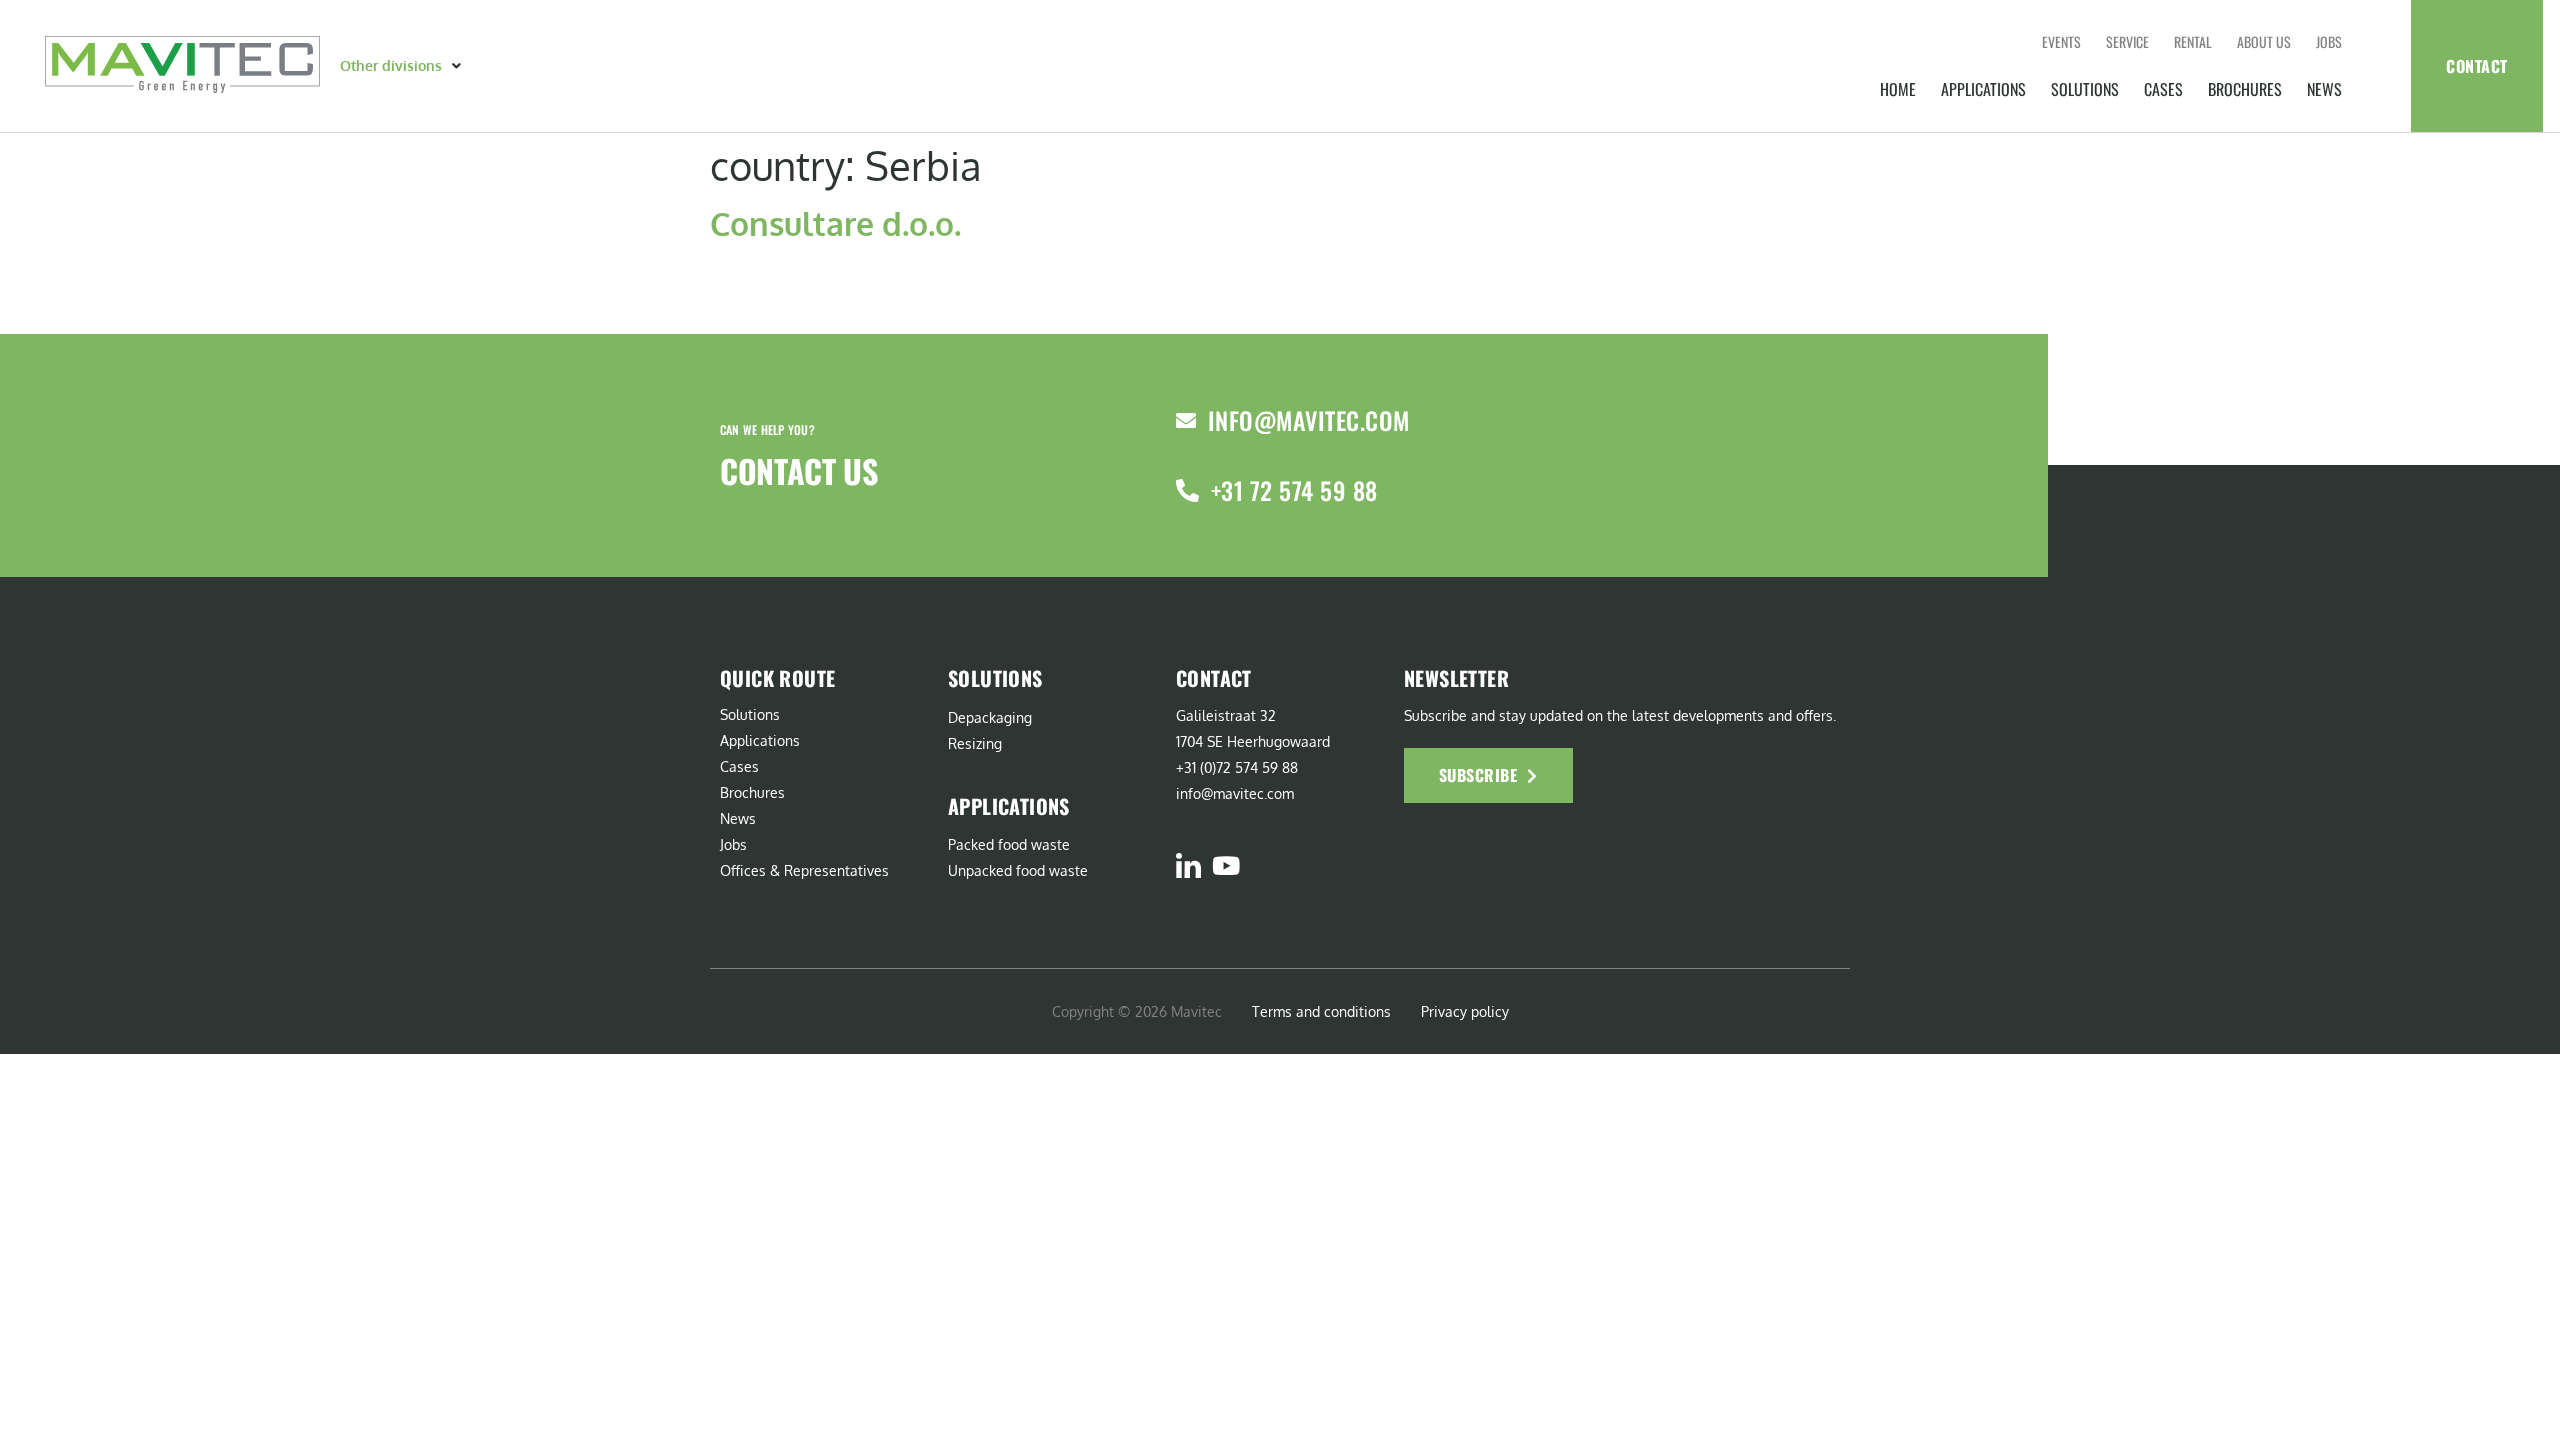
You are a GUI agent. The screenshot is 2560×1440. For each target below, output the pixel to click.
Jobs (2329, 41)
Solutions (2085, 89)
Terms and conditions (1321, 1011)
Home (1898, 89)
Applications (1983, 89)
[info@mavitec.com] (1186, 421)
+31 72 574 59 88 (1294, 490)
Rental (2193, 41)
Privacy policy (1465, 1011)
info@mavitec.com (1309, 420)
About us (2264, 41)
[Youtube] (1225, 865)
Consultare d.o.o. (835, 223)
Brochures (2245, 89)
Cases (2163, 89)
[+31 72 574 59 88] (1187, 490)
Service (2127, 41)
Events (2061, 41)
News (2324, 89)
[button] (402, 66)
